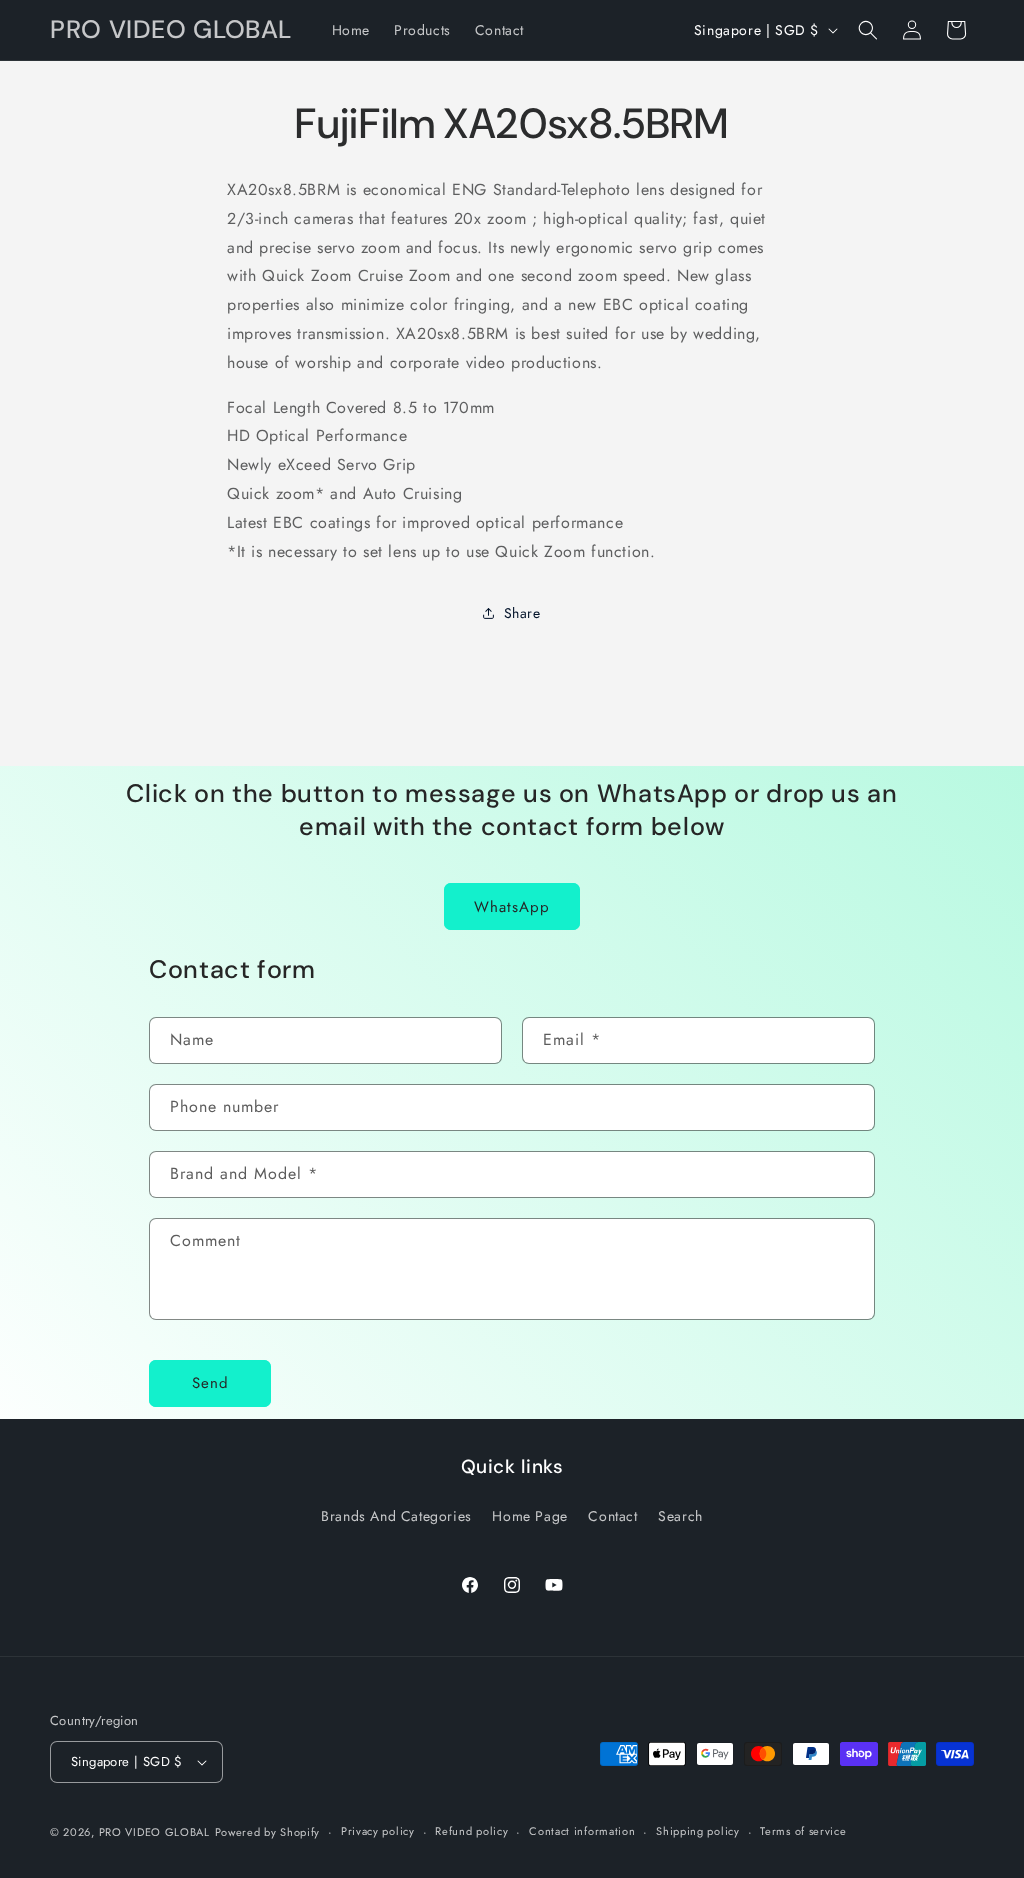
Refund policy (471, 1831)
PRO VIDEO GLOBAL (154, 1832)
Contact (612, 1516)
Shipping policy (698, 1831)
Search (680, 1516)
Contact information (582, 1831)
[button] (868, 30)
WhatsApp (512, 907)
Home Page (529, 1516)
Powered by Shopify (268, 1832)
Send (210, 1383)
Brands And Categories (396, 1516)
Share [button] (522, 613)
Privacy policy (378, 1831)
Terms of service (803, 1831)
